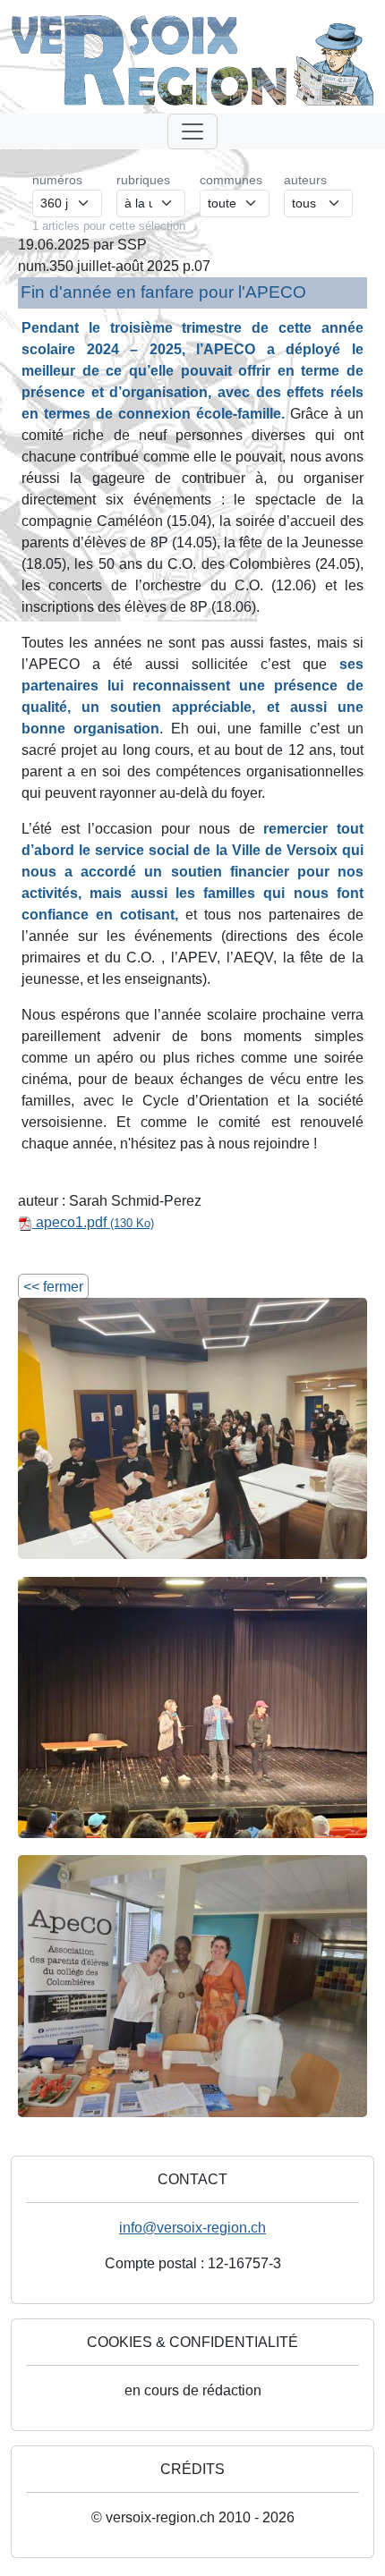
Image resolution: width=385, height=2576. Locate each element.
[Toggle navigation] (192, 131)
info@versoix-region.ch (192, 2228)
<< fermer (53, 1287)
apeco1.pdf (93, 1222)
